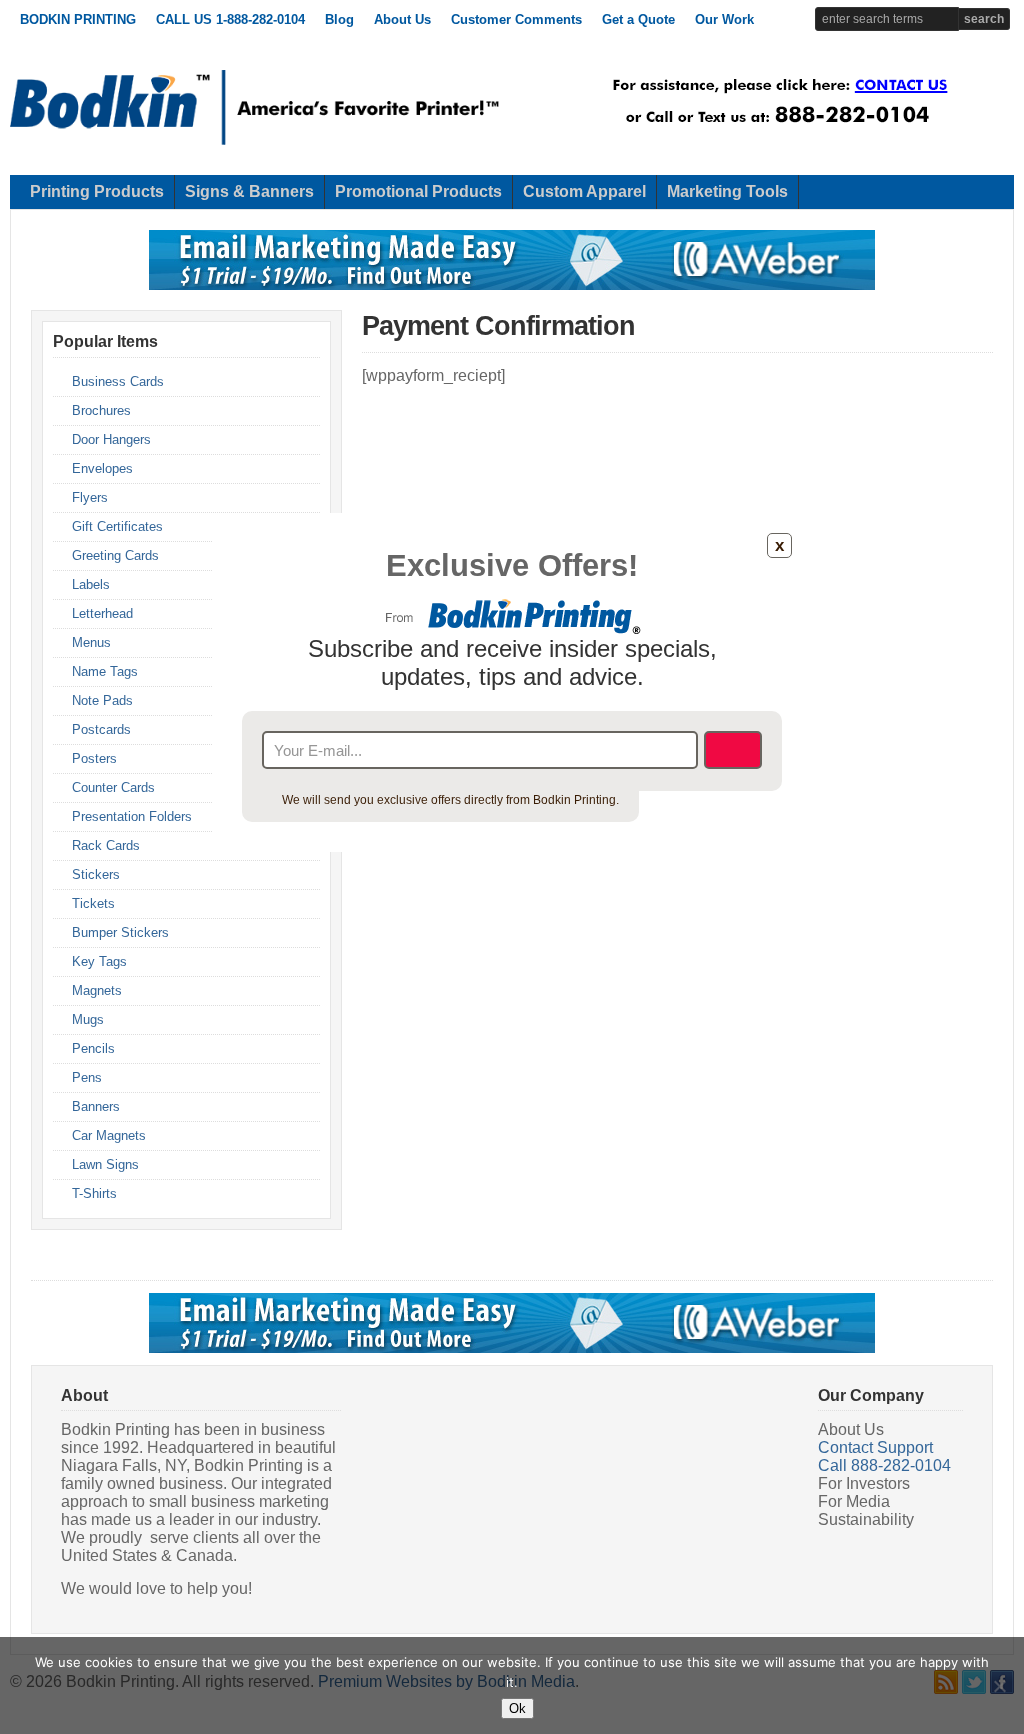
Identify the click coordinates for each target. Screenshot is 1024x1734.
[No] (999, 1686)
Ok (517, 1708)
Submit (733, 750)
